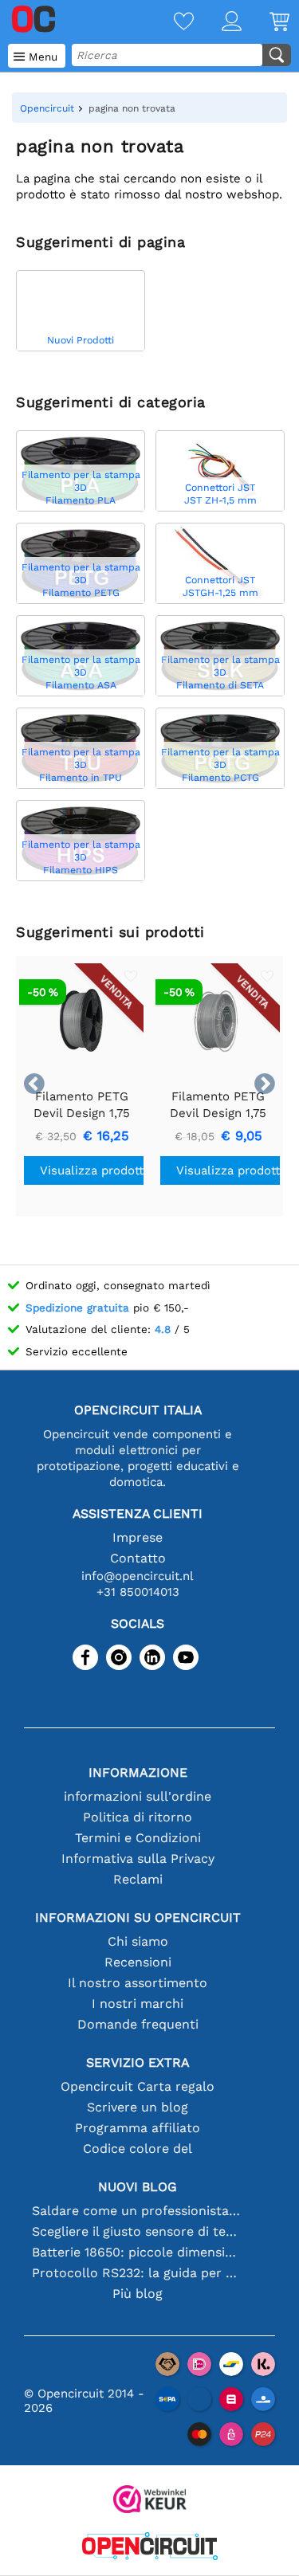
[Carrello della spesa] (266, 23)
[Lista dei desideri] (170, 23)
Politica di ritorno (138, 1817)
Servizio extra (138, 2062)
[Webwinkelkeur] (150, 2501)
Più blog (138, 2294)
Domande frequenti (138, 2024)
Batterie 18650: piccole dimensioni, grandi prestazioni (138, 2252)
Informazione (138, 1772)
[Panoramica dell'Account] (218, 23)
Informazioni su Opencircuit (138, 1917)
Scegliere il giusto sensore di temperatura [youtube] (138, 2231)
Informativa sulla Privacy (138, 1858)
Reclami (138, 1879)
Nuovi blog (138, 2187)
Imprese (138, 1537)
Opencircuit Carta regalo (138, 2086)
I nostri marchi (138, 2004)
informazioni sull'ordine (138, 1796)
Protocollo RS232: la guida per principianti (138, 2273)
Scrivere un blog (138, 2107)
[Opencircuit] (150, 2548)
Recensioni (138, 1962)
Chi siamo (138, 1941)
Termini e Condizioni (138, 1838)
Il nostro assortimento (138, 1983)
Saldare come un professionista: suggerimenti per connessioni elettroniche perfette (138, 2211)
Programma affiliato (138, 2128)
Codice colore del (138, 2149)
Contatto (138, 1558)
